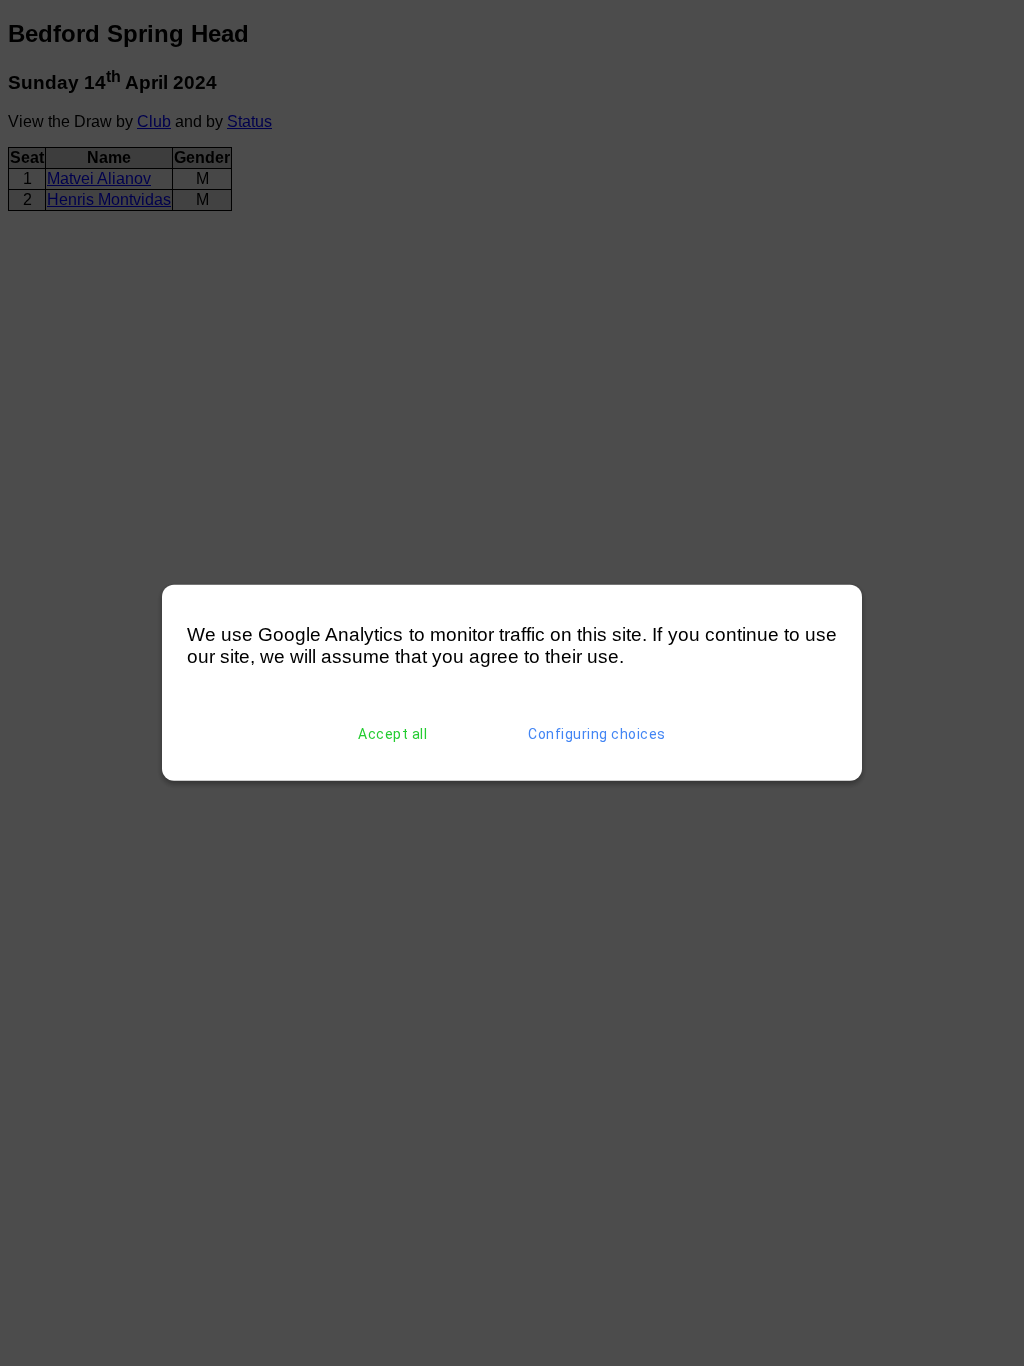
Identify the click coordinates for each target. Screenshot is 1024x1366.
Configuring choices (597, 734)
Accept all (392, 734)
